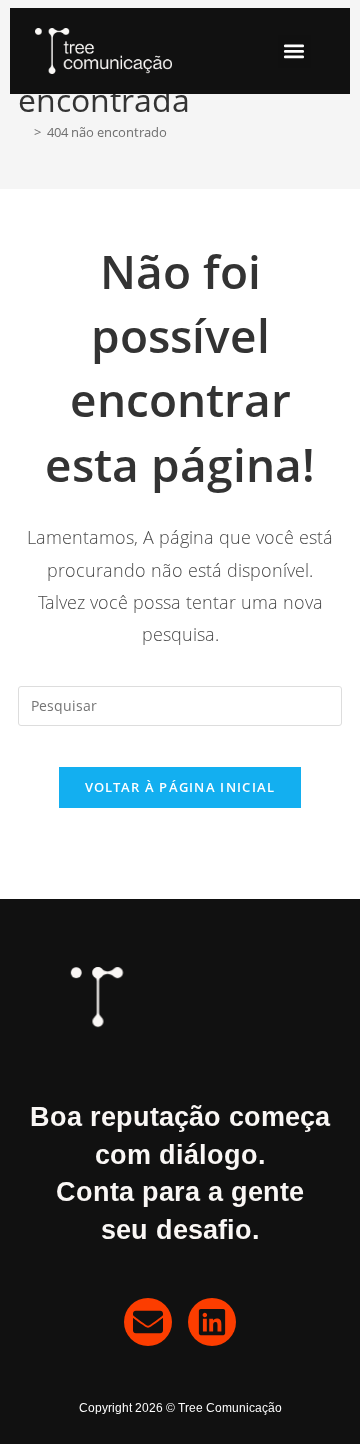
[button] (294, 51)
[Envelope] (148, 1322)
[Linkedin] (212, 1322)
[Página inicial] (23, 132)
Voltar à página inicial (180, 787)
